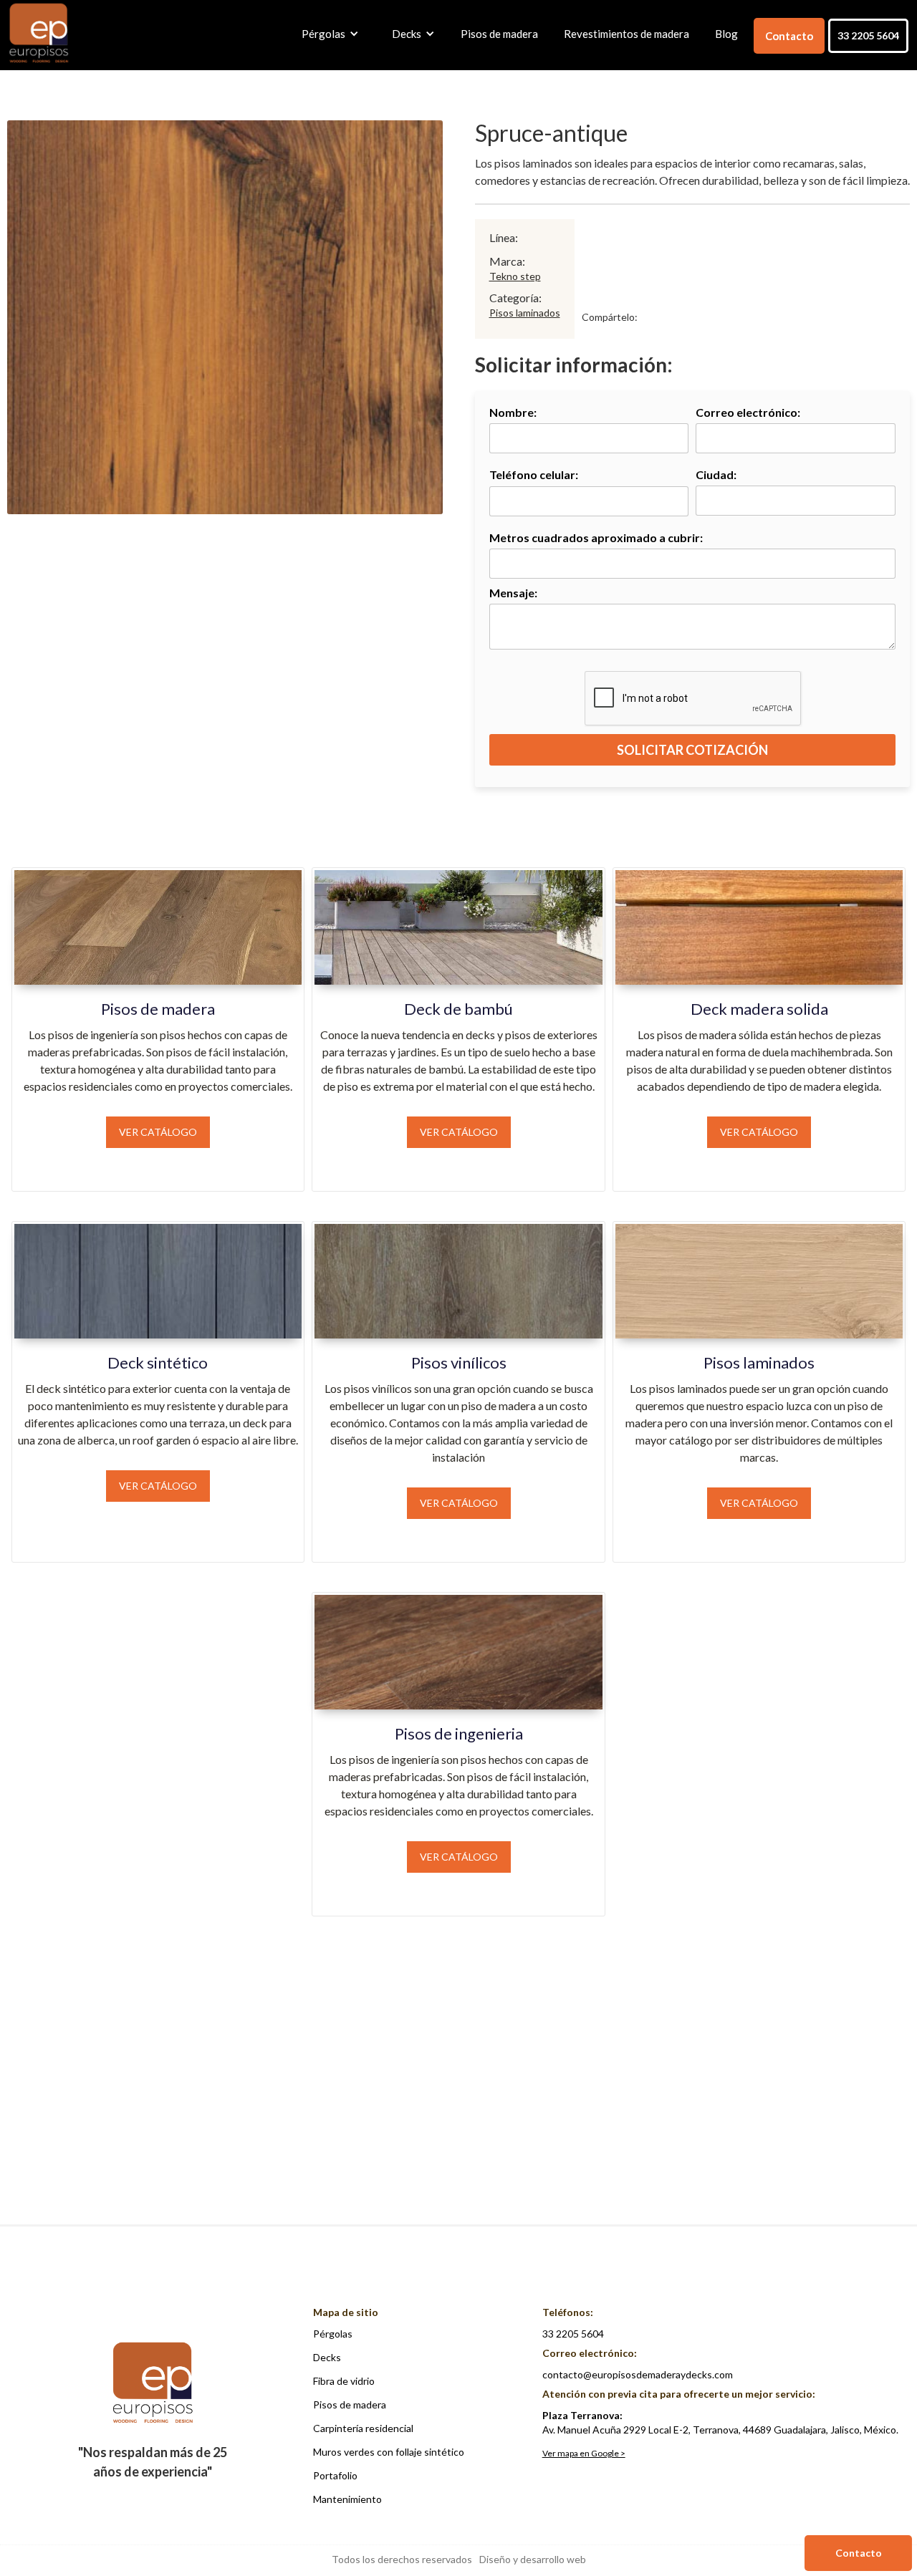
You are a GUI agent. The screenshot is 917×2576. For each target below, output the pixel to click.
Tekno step (515, 276)
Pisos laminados (525, 313)
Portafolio (335, 2475)
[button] (327, 34)
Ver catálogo (158, 1132)
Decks (327, 2357)
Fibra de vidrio (344, 2381)
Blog (726, 34)
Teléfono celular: (534, 474)
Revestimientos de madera (626, 34)
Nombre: (513, 412)
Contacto (789, 36)
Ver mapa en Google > (584, 2453)
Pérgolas (333, 2334)
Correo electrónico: (748, 412)
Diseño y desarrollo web (533, 2559)
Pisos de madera (499, 34)
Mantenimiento (347, 2499)
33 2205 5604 (868, 35)
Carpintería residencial (363, 2428)
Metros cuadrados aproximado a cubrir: (596, 537)
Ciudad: (716, 474)
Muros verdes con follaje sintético (389, 2452)
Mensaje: (513, 593)
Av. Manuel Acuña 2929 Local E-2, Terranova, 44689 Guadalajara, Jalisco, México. (720, 2422)
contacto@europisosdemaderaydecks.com (638, 2374)
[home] (39, 34)
